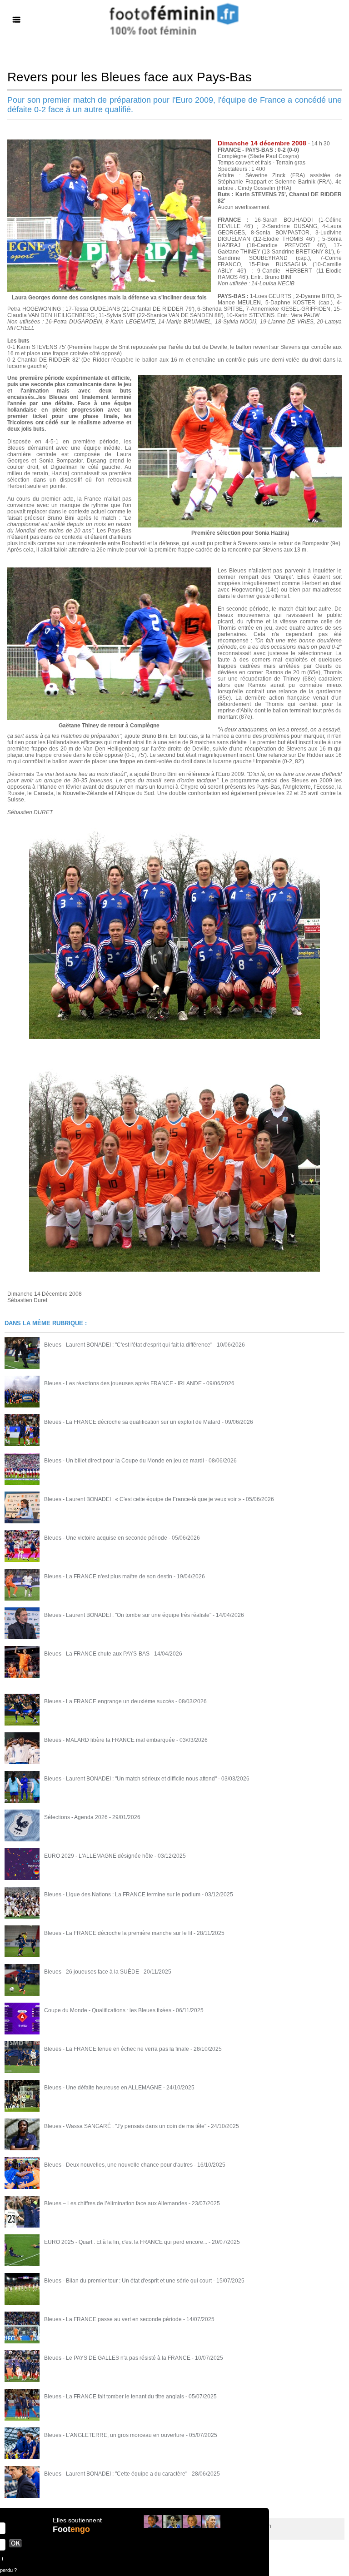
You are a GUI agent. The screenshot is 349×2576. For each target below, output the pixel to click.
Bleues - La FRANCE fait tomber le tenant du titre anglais (114, 2397)
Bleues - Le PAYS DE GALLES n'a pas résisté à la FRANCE (117, 2358)
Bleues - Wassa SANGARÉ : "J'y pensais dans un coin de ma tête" (125, 2126)
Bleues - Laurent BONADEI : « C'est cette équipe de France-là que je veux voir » (143, 1499)
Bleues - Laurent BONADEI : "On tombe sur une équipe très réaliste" (128, 1615)
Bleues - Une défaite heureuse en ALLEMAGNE (103, 2088)
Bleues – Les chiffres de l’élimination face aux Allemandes (116, 2203)
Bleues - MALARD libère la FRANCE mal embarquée (110, 1740)
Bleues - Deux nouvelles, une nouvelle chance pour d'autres (118, 2165)
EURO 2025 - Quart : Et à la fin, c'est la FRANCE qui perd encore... (126, 2242)
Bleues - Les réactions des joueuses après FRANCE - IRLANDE (123, 1383)
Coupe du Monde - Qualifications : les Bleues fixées (108, 2010)
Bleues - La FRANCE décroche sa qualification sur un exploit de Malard (132, 1422)
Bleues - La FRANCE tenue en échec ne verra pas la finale (117, 2049)
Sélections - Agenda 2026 (76, 1817)
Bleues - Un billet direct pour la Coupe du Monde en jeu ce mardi (124, 1461)
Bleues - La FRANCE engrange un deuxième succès (109, 1701)
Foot (71, 2529)
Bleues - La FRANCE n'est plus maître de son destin (108, 1576)
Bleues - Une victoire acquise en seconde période (106, 1538)
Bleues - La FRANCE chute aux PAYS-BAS (97, 1654)
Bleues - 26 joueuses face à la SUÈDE (92, 1972)
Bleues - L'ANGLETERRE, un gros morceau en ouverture (114, 2435)
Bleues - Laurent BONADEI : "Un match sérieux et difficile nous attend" (130, 1779)
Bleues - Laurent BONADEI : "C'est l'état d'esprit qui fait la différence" (128, 1345)
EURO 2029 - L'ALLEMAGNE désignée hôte (99, 1856)
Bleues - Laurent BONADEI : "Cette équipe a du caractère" (116, 2474)
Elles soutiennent (77, 2520)
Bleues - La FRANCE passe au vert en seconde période (113, 2319)
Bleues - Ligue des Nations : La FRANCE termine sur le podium (122, 1895)
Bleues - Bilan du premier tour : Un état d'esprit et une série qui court (128, 2281)
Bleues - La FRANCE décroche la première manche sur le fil (118, 1933)
